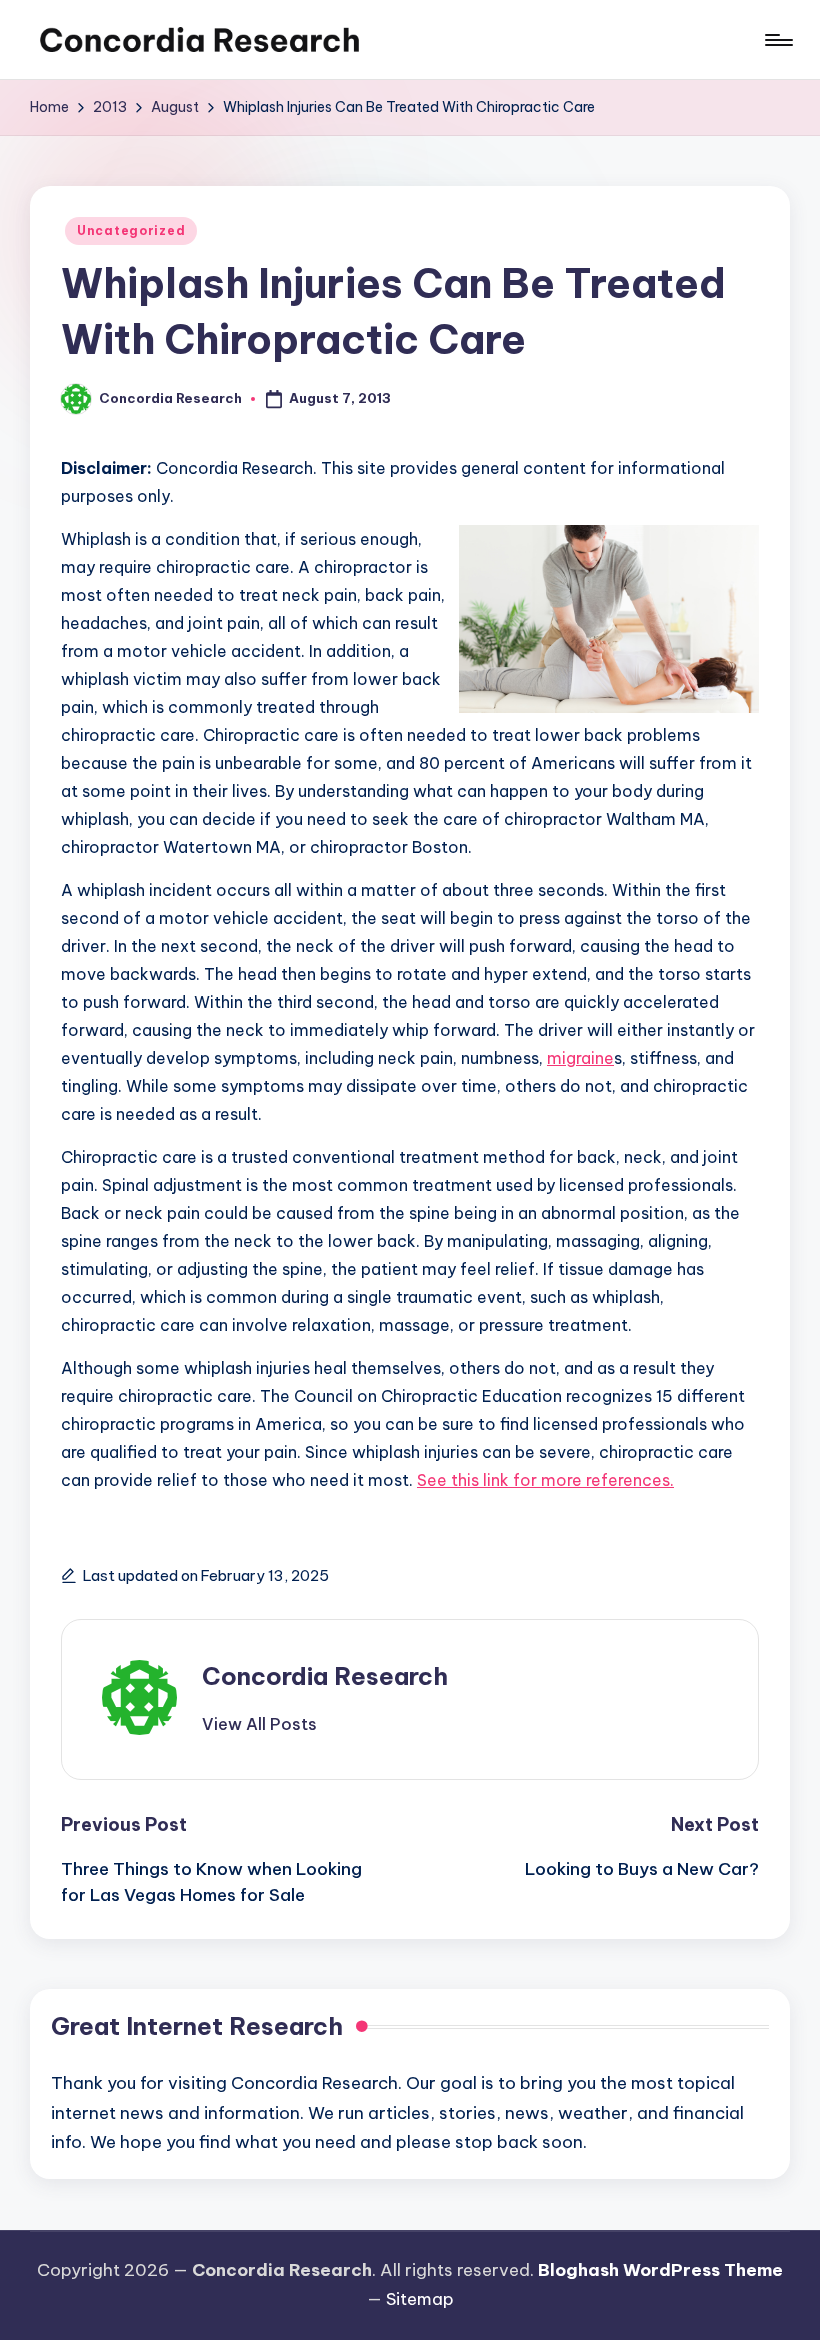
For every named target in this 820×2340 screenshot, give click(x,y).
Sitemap (420, 2299)
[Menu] (777, 40)
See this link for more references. (545, 1480)
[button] (259, 1724)
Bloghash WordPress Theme (660, 2270)
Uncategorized (131, 230)
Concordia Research (325, 1676)
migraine (580, 1058)
